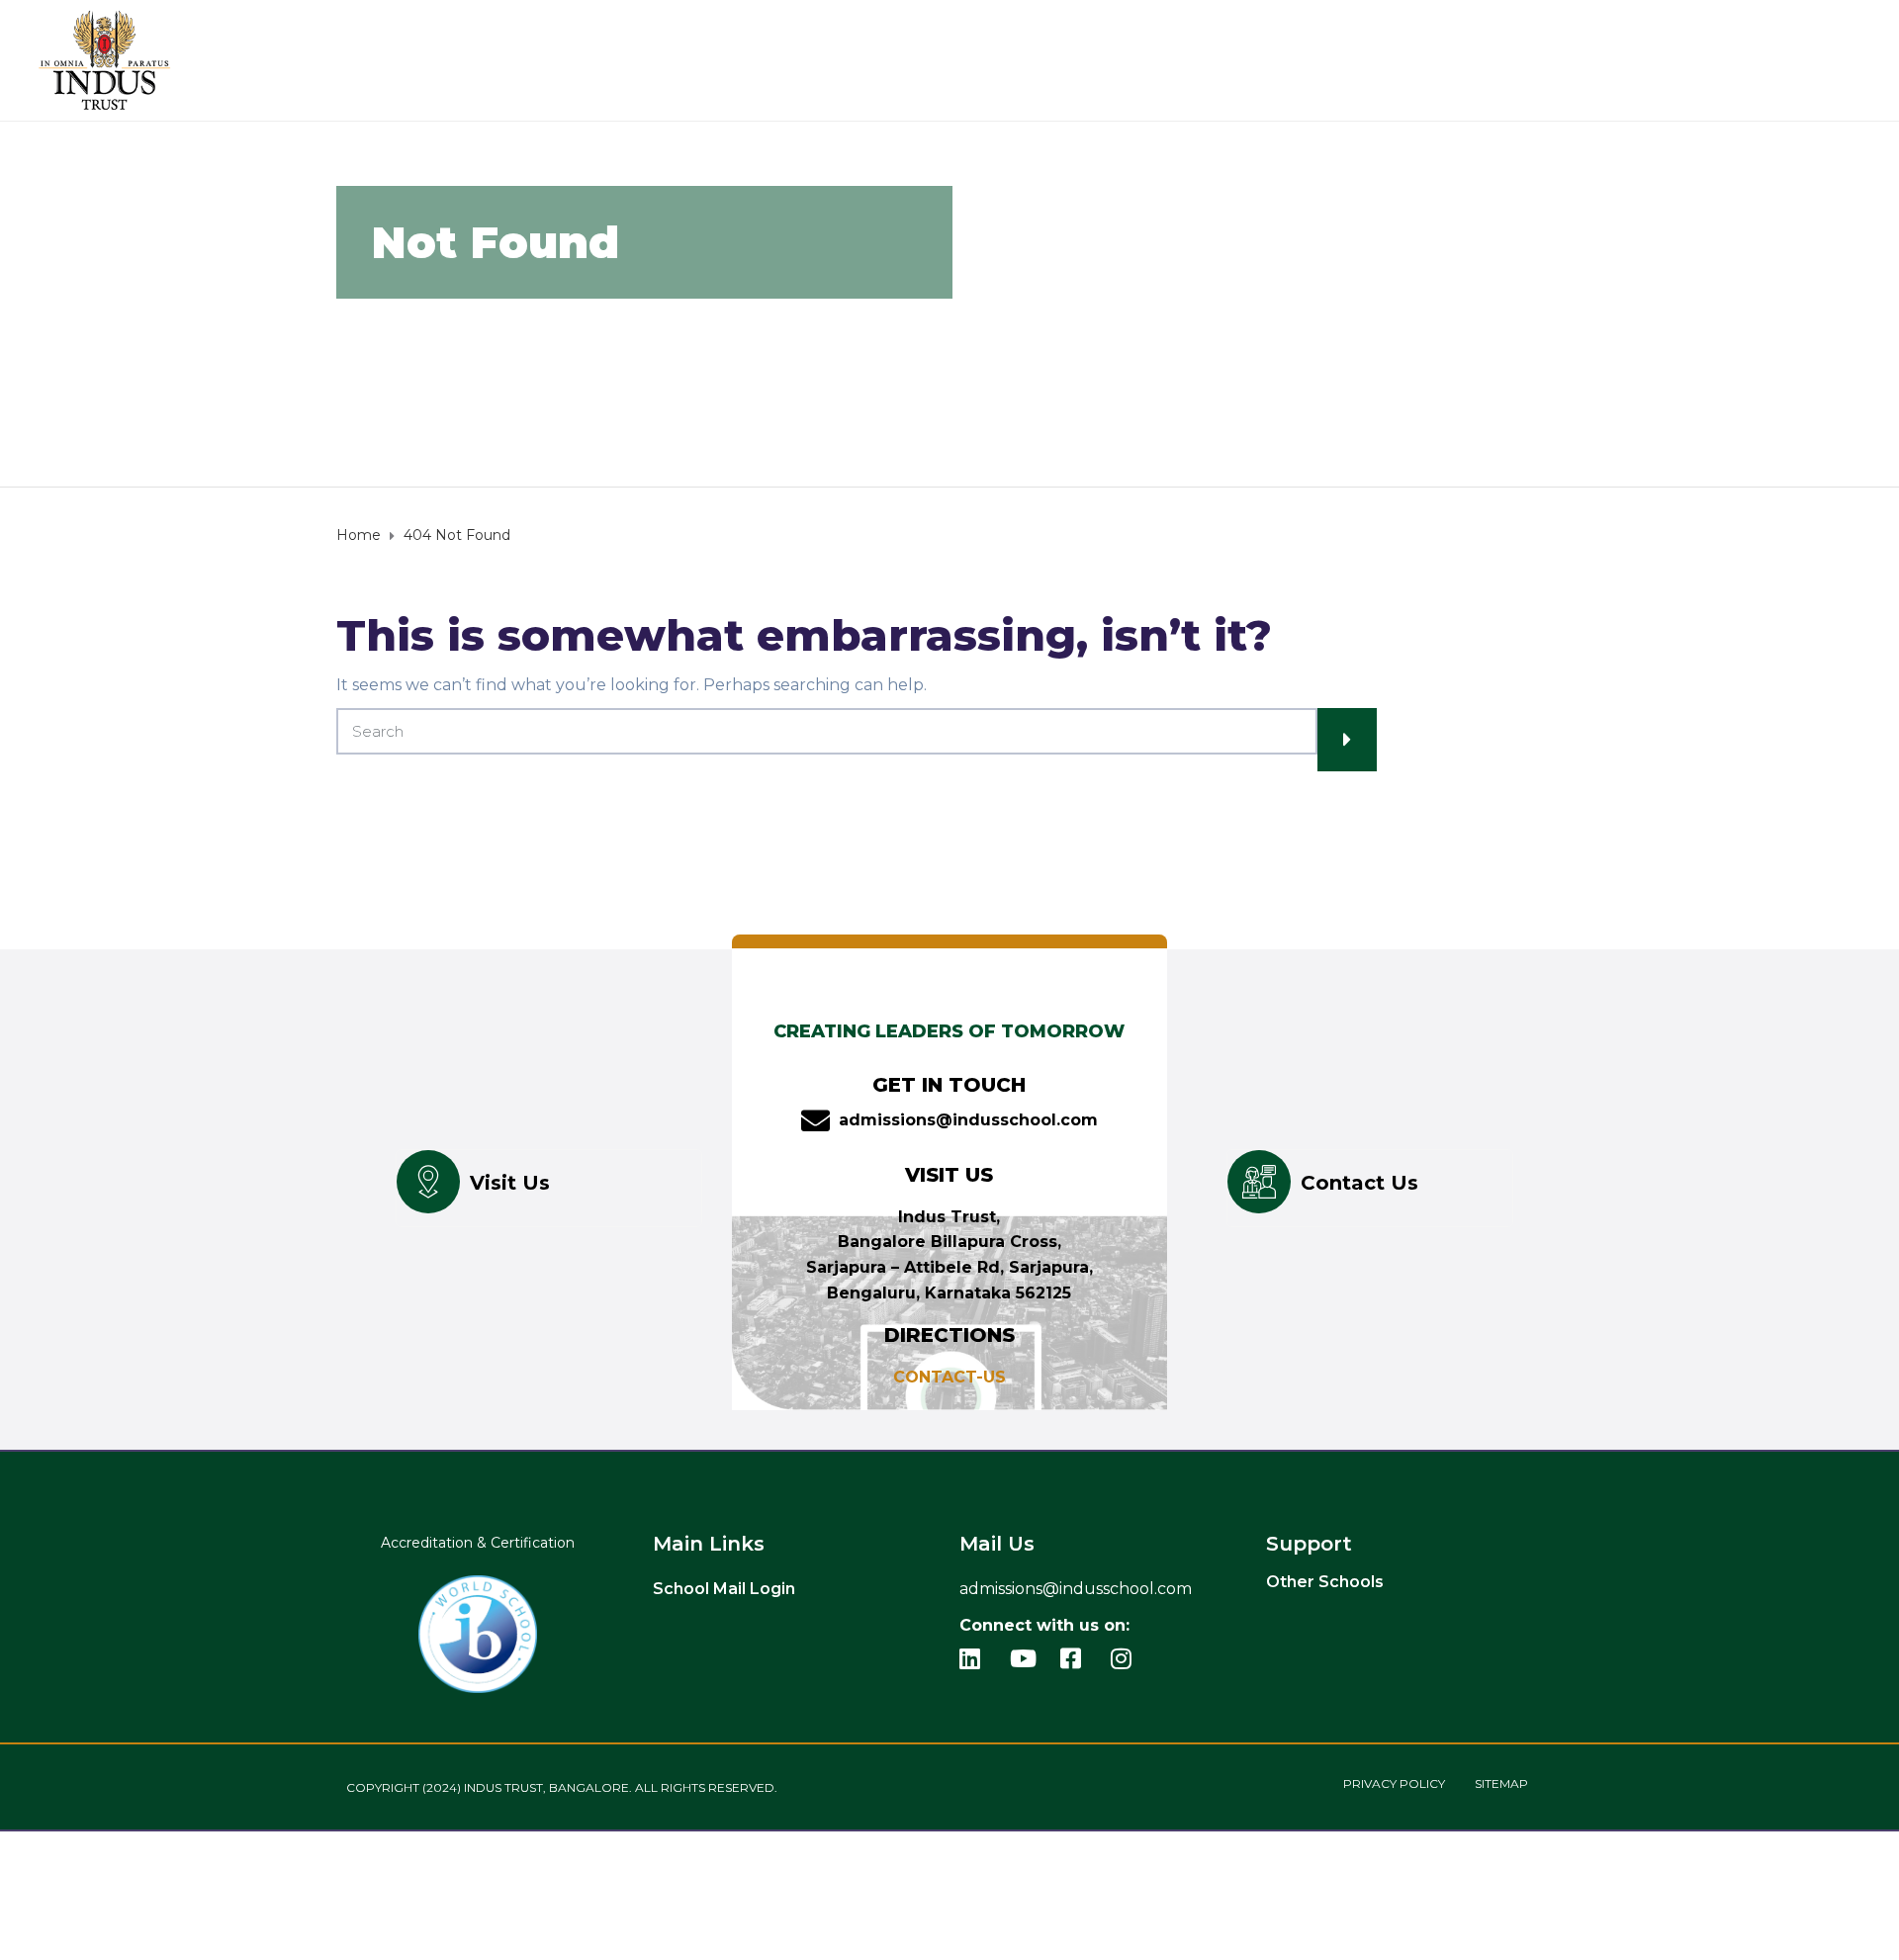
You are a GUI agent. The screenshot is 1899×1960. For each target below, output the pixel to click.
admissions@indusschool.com (968, 1120)
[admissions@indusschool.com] (815, 1121)
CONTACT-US (949, 1377)
